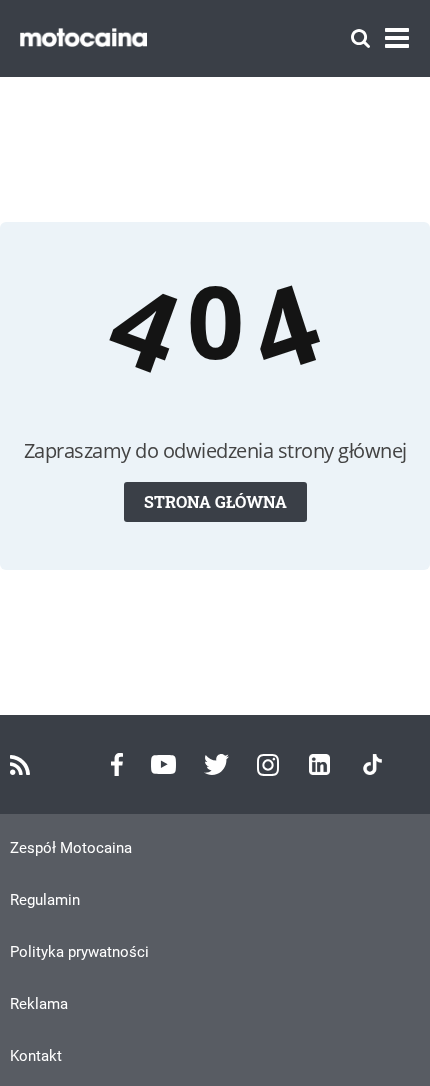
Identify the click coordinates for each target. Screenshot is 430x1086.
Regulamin (45, 900)
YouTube (163, 764)
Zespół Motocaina (71, 848)
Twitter (216, 764)
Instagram (268, 765)
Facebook (117, 764)
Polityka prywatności (79, 952)
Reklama (39, 1004)
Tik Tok (372, 764)
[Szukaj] (360, 38)
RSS (20, 765)
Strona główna (215, 501)
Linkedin (319, 764)
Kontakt (36, 1056)
